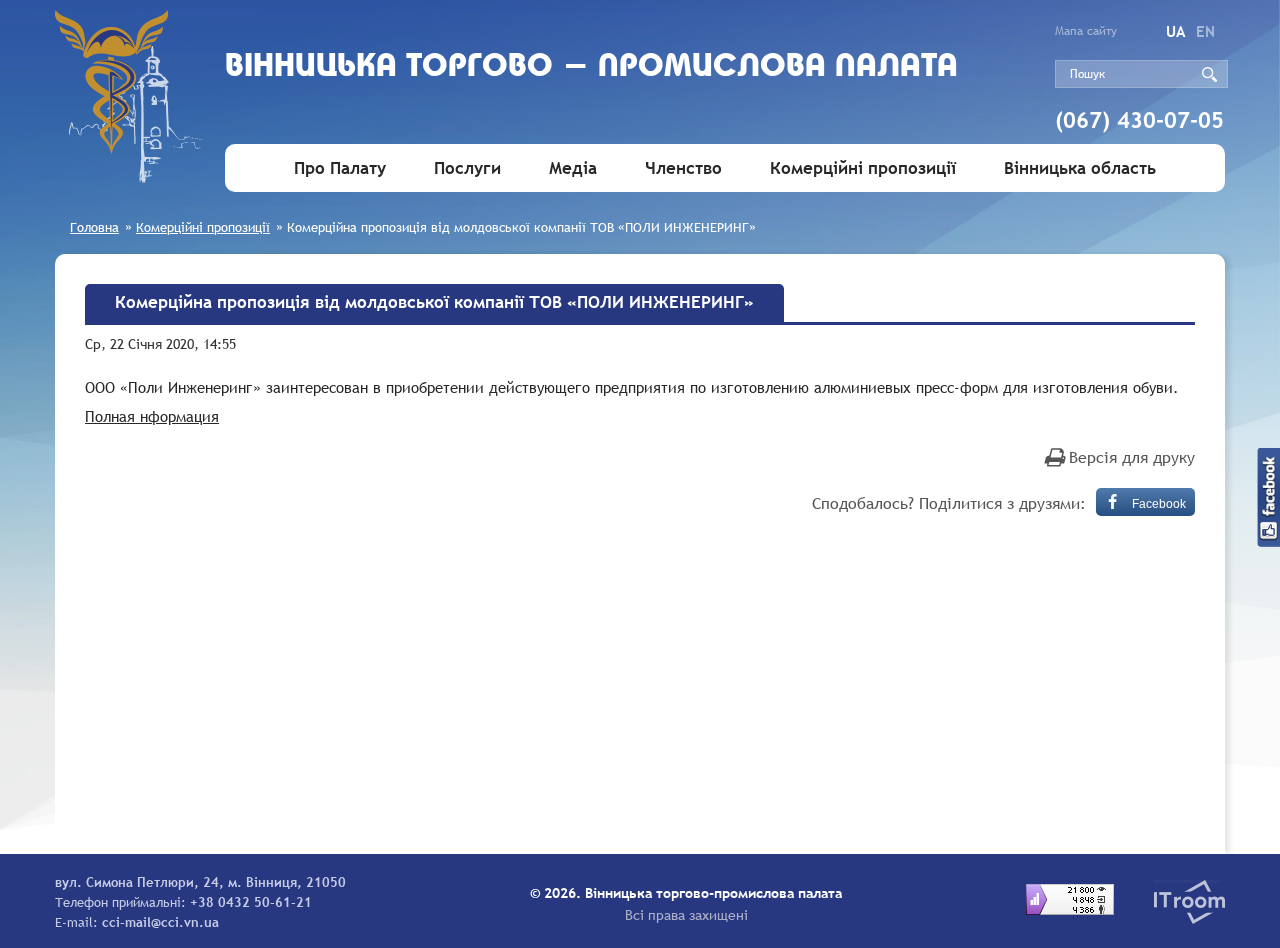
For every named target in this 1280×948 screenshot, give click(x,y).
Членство (683, 168)
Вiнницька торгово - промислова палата (591, 67)
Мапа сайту (1086, 31)
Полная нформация (152, 416)
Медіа (573, 168)
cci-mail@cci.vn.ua (160, 922)
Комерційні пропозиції (863, 168)
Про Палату (340, 168)
